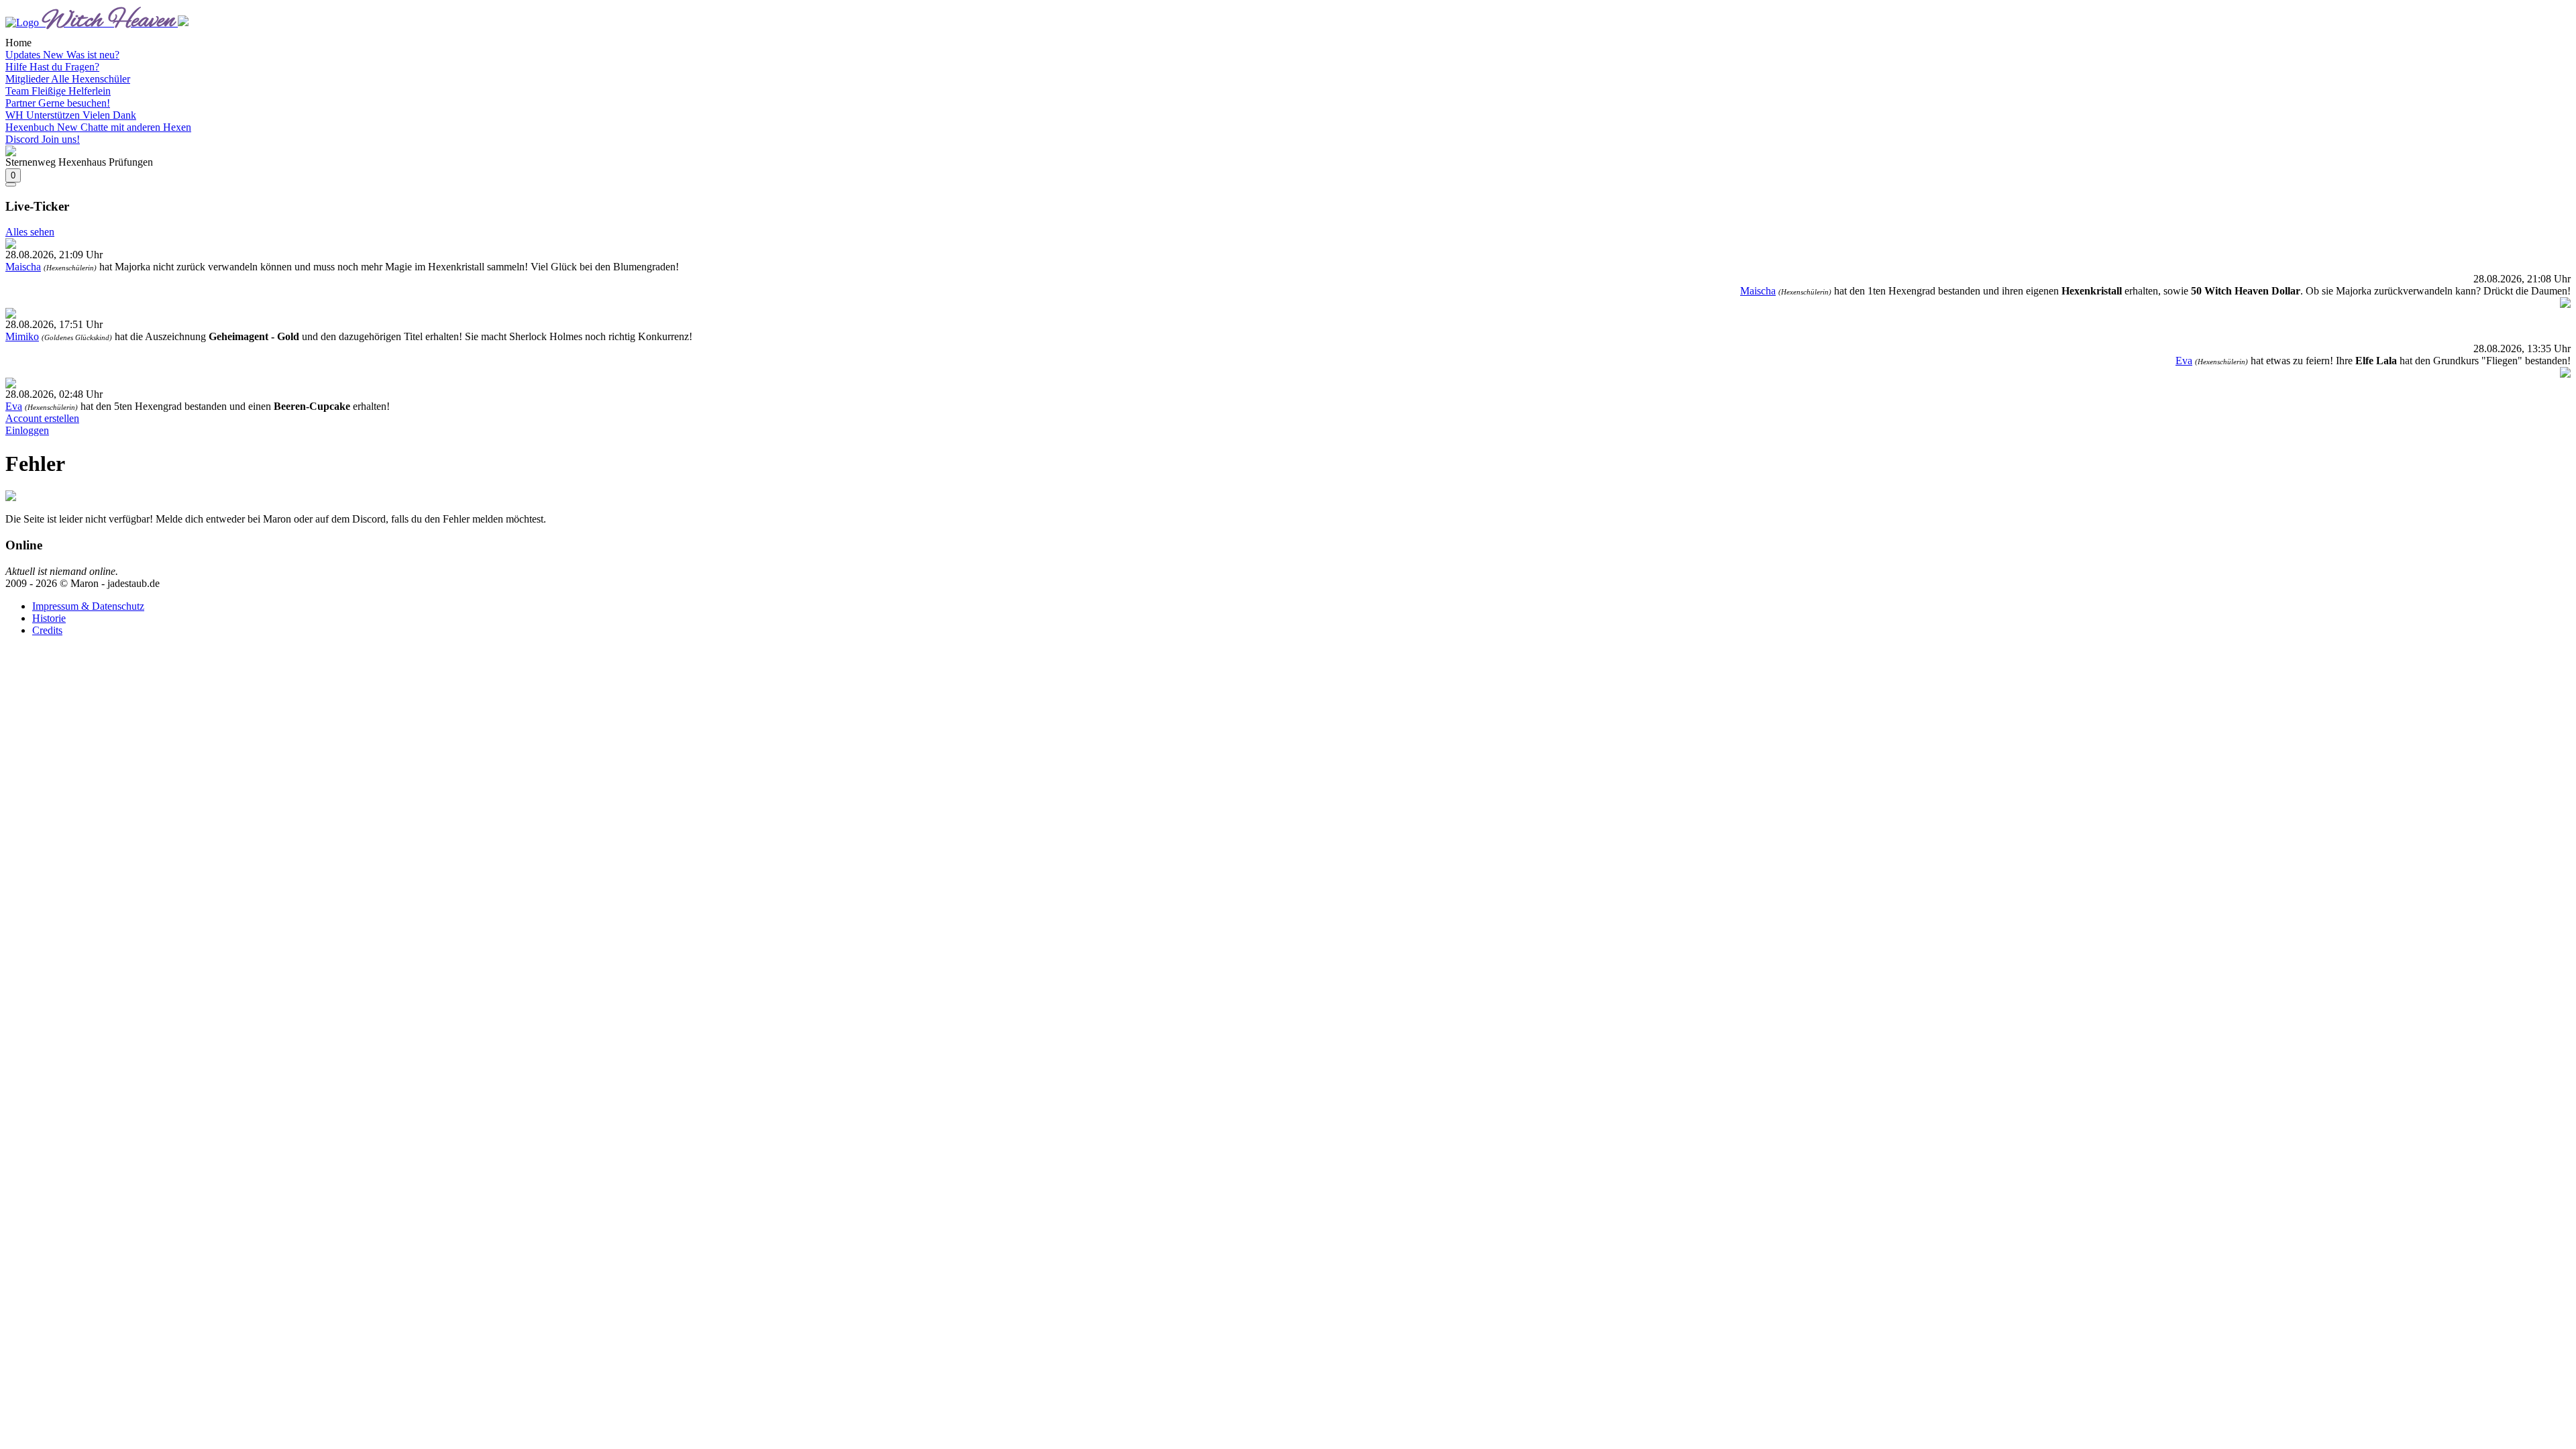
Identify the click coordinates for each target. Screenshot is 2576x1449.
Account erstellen (42, 418)
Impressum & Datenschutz (88, 606)
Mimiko (22, 336)
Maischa (23, 267)
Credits (47, 630)
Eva (2184, 361)
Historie (49, 618)
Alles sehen (30, 232)
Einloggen (27, 430)
